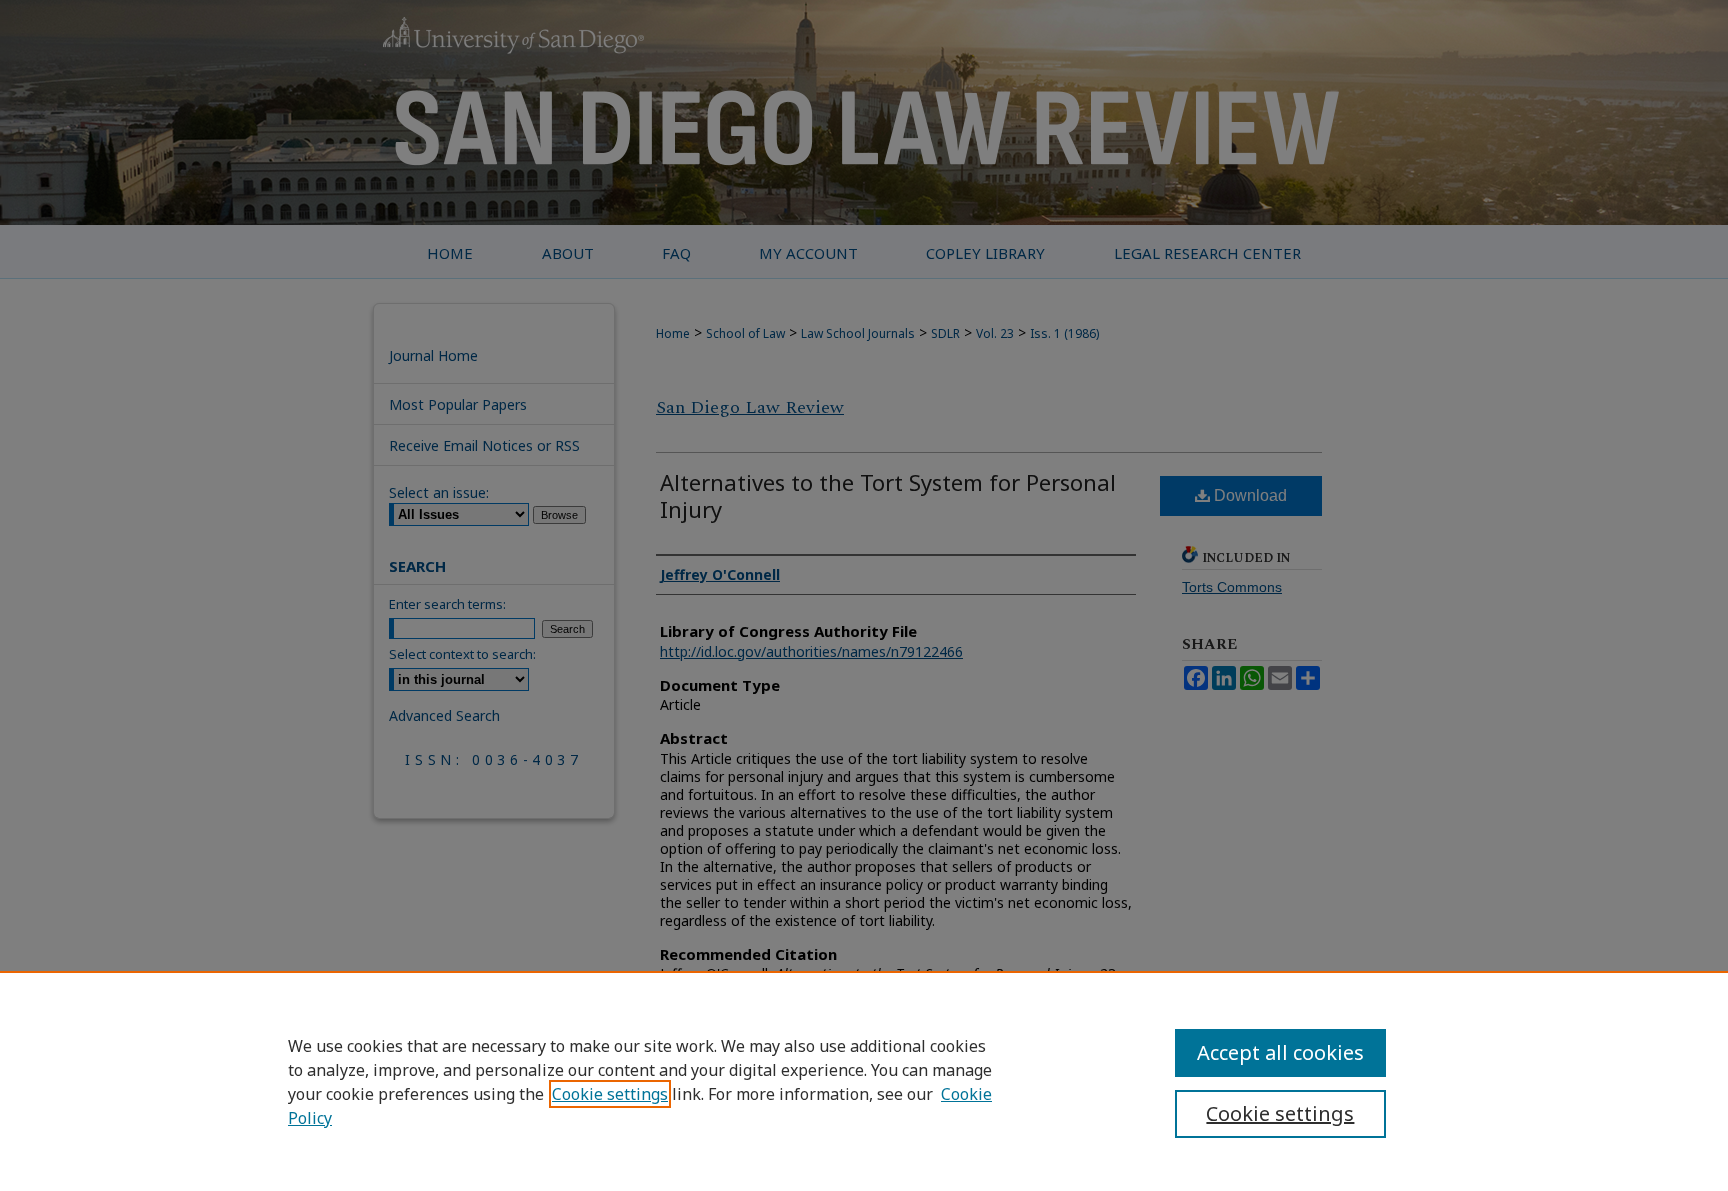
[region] (864, 1081)
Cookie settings (610, 1094)
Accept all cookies (1280, 1052)
